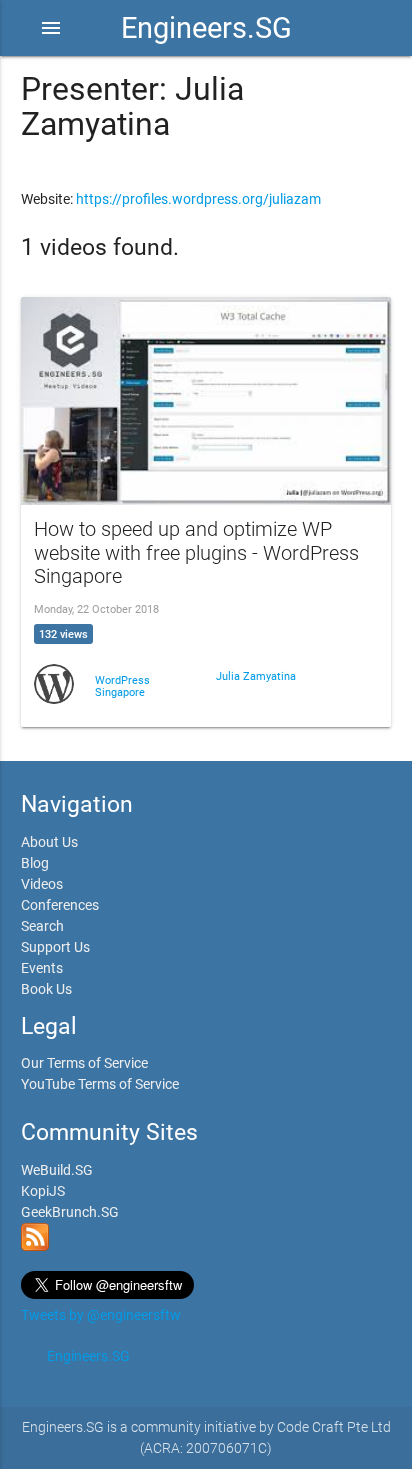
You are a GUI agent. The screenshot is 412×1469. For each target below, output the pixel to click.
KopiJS (43, 1191)
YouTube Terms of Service (100, 1084)
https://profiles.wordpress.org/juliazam (198, 199)
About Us (49, 842)
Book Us (46, 989)
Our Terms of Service (84, 1063)
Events (42, 968)
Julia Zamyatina (256, 676)
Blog (35, 863)
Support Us (55, 947)
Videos (42, 884)
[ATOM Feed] (35, 1246)
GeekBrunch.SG (70, 1212)
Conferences (60, 905)
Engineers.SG (206, 28)
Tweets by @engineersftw (101, 1315)
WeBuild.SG (57, 1170)
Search (42, 926)
